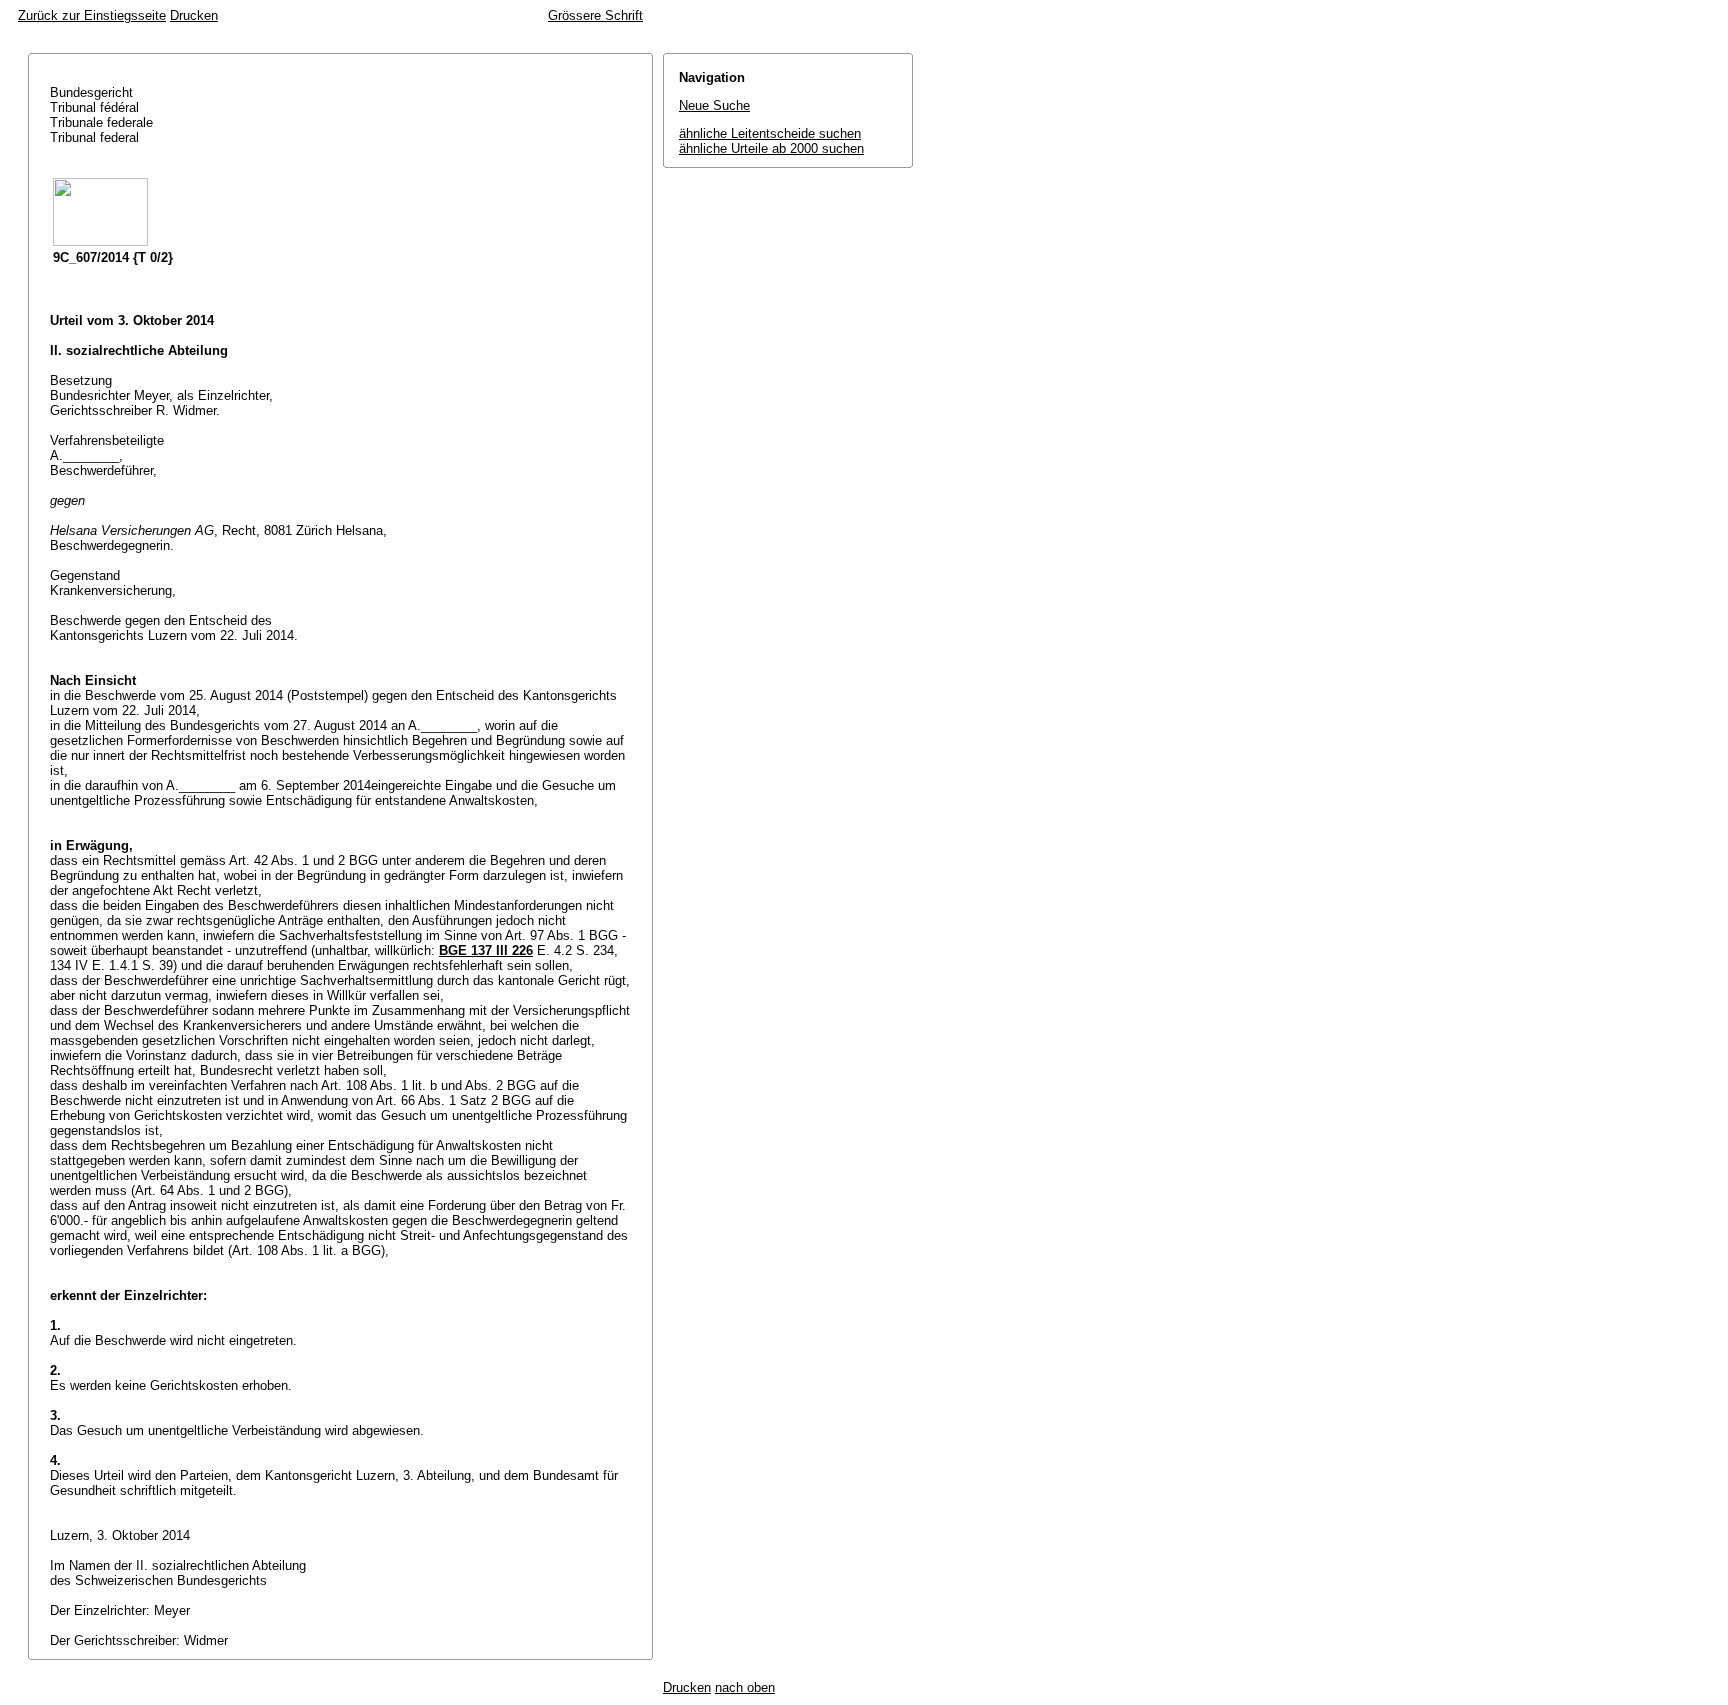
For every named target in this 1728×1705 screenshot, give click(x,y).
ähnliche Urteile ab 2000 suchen (771, 148)
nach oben (745, 1687)
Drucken (194, 15)
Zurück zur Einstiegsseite (92, 15)
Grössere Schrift (595, 15)
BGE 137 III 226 (486, 950)
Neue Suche (714, 105)
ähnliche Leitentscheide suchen (770, 133)
